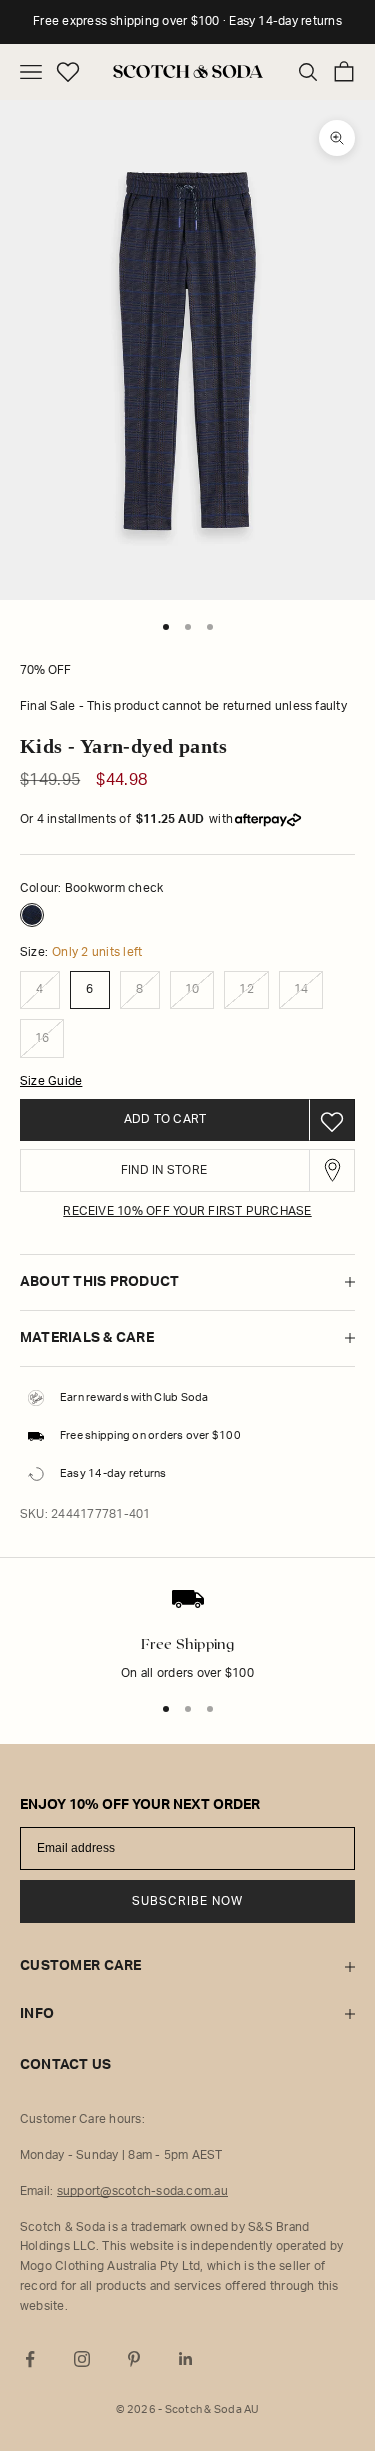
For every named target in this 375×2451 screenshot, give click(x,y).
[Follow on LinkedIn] (186, 2359)
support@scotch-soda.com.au (142, 2191)
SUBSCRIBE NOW (187, 1901)
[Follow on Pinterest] (134, 2359)
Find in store (164, 1170)
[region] (187, 1648)
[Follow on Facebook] (30, 2359)
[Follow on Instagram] (82, 2359)
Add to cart (165, 1119)
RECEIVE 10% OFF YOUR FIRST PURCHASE (187, 1211)
